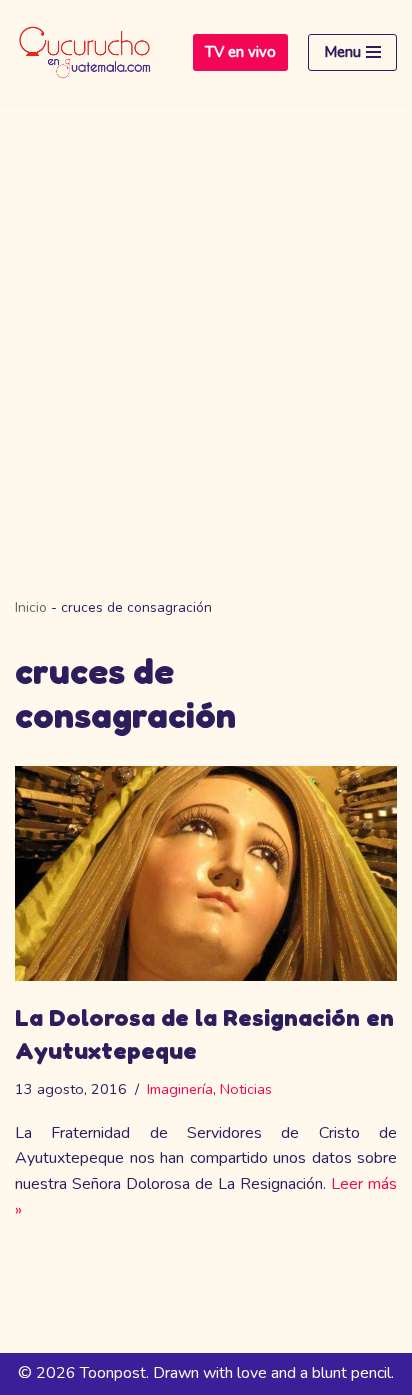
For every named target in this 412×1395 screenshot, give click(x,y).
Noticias (246, 1089)
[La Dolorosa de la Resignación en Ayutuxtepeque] (206, 873)
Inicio (31, 607)
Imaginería (180, 1089)
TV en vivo (240, 52)
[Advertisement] (206, 321)
